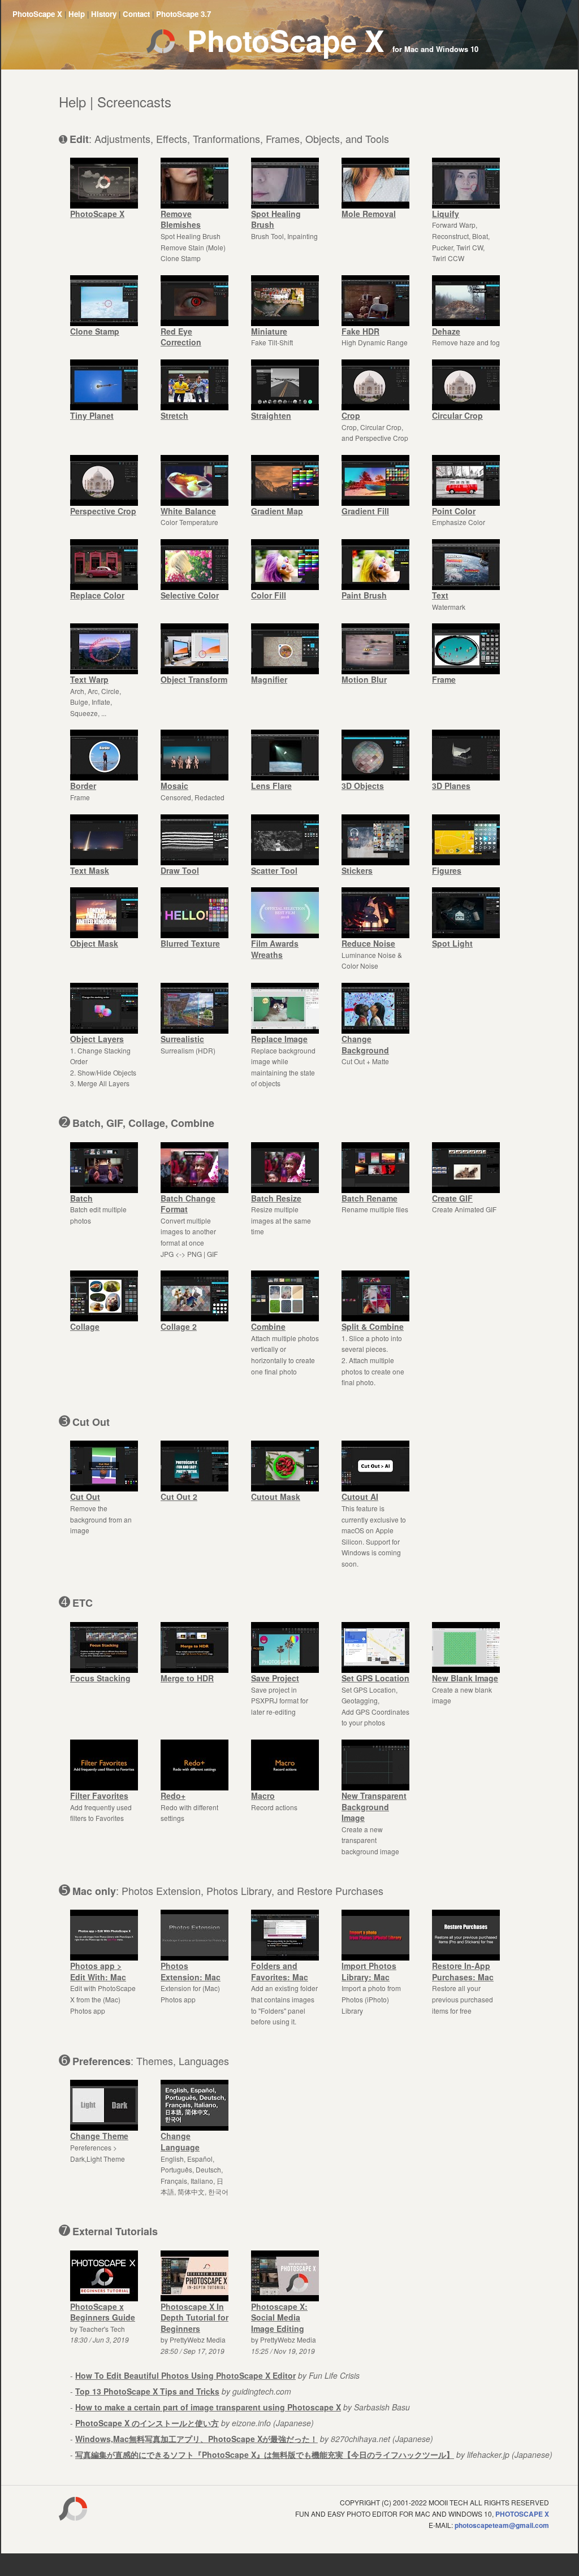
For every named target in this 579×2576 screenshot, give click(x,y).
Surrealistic (182, 1039)
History (104, 14)
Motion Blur (364, 679)
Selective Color (190, 595)
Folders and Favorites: (280, 1971)
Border (83, 786)
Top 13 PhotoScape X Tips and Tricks (147, 2391)
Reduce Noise (368, 943)
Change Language (180, 2141)
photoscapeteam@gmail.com (502, 2525)
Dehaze (446, 331)
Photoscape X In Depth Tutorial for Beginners (195, 2317)
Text (440, 595)
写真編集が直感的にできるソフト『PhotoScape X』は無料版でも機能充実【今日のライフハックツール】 (265, 2454)
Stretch (174, 415)
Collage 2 (179, 1326)
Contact (136, 14)
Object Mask (94, 943)
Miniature (269, 331)
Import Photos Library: (369, 1971)
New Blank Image (465, 1678)
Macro (263, 1796)
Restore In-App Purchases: (463, 1971)
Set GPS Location (375, 1678)
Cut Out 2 (179, 1497)
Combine (268, 1326)
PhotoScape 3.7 (183, 14)
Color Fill (269, 595)
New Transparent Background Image (374, 1807)
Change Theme (99, 2136)
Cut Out (85, 1497)
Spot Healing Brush (276, 219)
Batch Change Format (188, 1204)
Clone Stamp (95, 331)
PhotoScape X (37, 14)
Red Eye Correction (181, 337)
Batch (81, 1198)
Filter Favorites (99, 1796)
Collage (85, 1326)
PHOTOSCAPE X (522, 2514)
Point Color (454, 511)
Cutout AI (360, 1497)
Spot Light (452, 943)
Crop (351, 415)
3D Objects (363, 786)
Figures (447, 870)
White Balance (188, 511)
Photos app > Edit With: (98, 1971)
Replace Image (279, 1039)
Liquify (446, 214)
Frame (444, 679)
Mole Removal (369, 214)
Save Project (275, 1678)
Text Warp (89, 679)
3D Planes (451, 786)
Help (77, 14)
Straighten (271, 415)
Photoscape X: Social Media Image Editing (279, 2317)
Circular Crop (457, 415)
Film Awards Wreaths (275, 949)
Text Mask (90, 870)
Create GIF (452, 1198)
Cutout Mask (276, 1497)
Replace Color (97, 595)
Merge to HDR (187, 1678)
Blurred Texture (190, 943)
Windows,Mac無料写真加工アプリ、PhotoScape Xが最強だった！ (196, 2439)
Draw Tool (180, 870)
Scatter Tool (274, 870)
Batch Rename (370, 1198)
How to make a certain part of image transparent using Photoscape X (208, 2407)
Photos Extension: (191, 1971)
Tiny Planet (92, 415)
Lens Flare (271, 786)
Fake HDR (360, 331)
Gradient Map (277, 511)
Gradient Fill (365, 511)
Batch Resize (276, 1198)
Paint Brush (364, 595)
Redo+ (173, 1796)
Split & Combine (373, 1326)
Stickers (357, 870)
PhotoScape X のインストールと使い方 (147, 2423)
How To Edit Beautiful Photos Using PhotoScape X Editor (185, 2375)
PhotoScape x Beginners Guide (103, 2312)
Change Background (365, 1044)
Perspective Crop (103, 511)
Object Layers (97, 1039)
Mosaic (174, 786)
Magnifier (269, 679)
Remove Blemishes (181, 219)
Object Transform (194, 679)
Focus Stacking (100, 1678)
